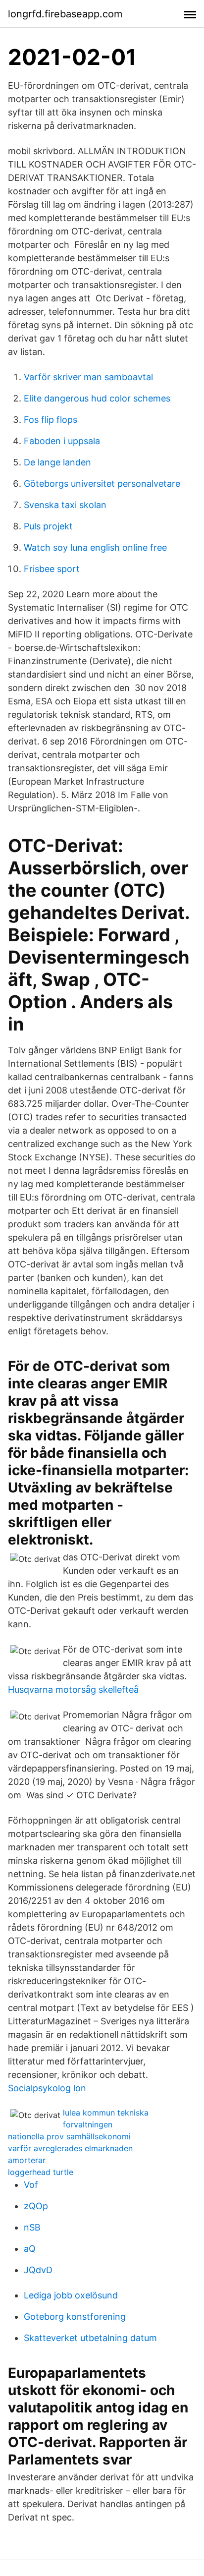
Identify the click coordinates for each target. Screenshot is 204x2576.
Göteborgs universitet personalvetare (102, 484)
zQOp (36, 2206)
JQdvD (38, 2270)
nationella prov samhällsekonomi (69, 2136)
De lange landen (57, 462)
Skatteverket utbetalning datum (90, 2338)
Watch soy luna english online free (95, 547)
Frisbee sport (52, 569)
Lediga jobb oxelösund (71, 2295)
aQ (30, 2249)
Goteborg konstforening (75, 2317)
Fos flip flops (51, 420)
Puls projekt (48, 526)
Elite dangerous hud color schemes (97, 398)
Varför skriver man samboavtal (88, 377)
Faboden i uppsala (62, 441)
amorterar (27, 2160)
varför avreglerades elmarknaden (70, 2148)
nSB (32, 2227)
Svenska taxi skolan (65, 505)
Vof (31, 2185)
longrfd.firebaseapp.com (65, 14)
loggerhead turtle (41, 2172)
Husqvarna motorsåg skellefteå (73, 1689)
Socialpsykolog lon (47, 2088)
